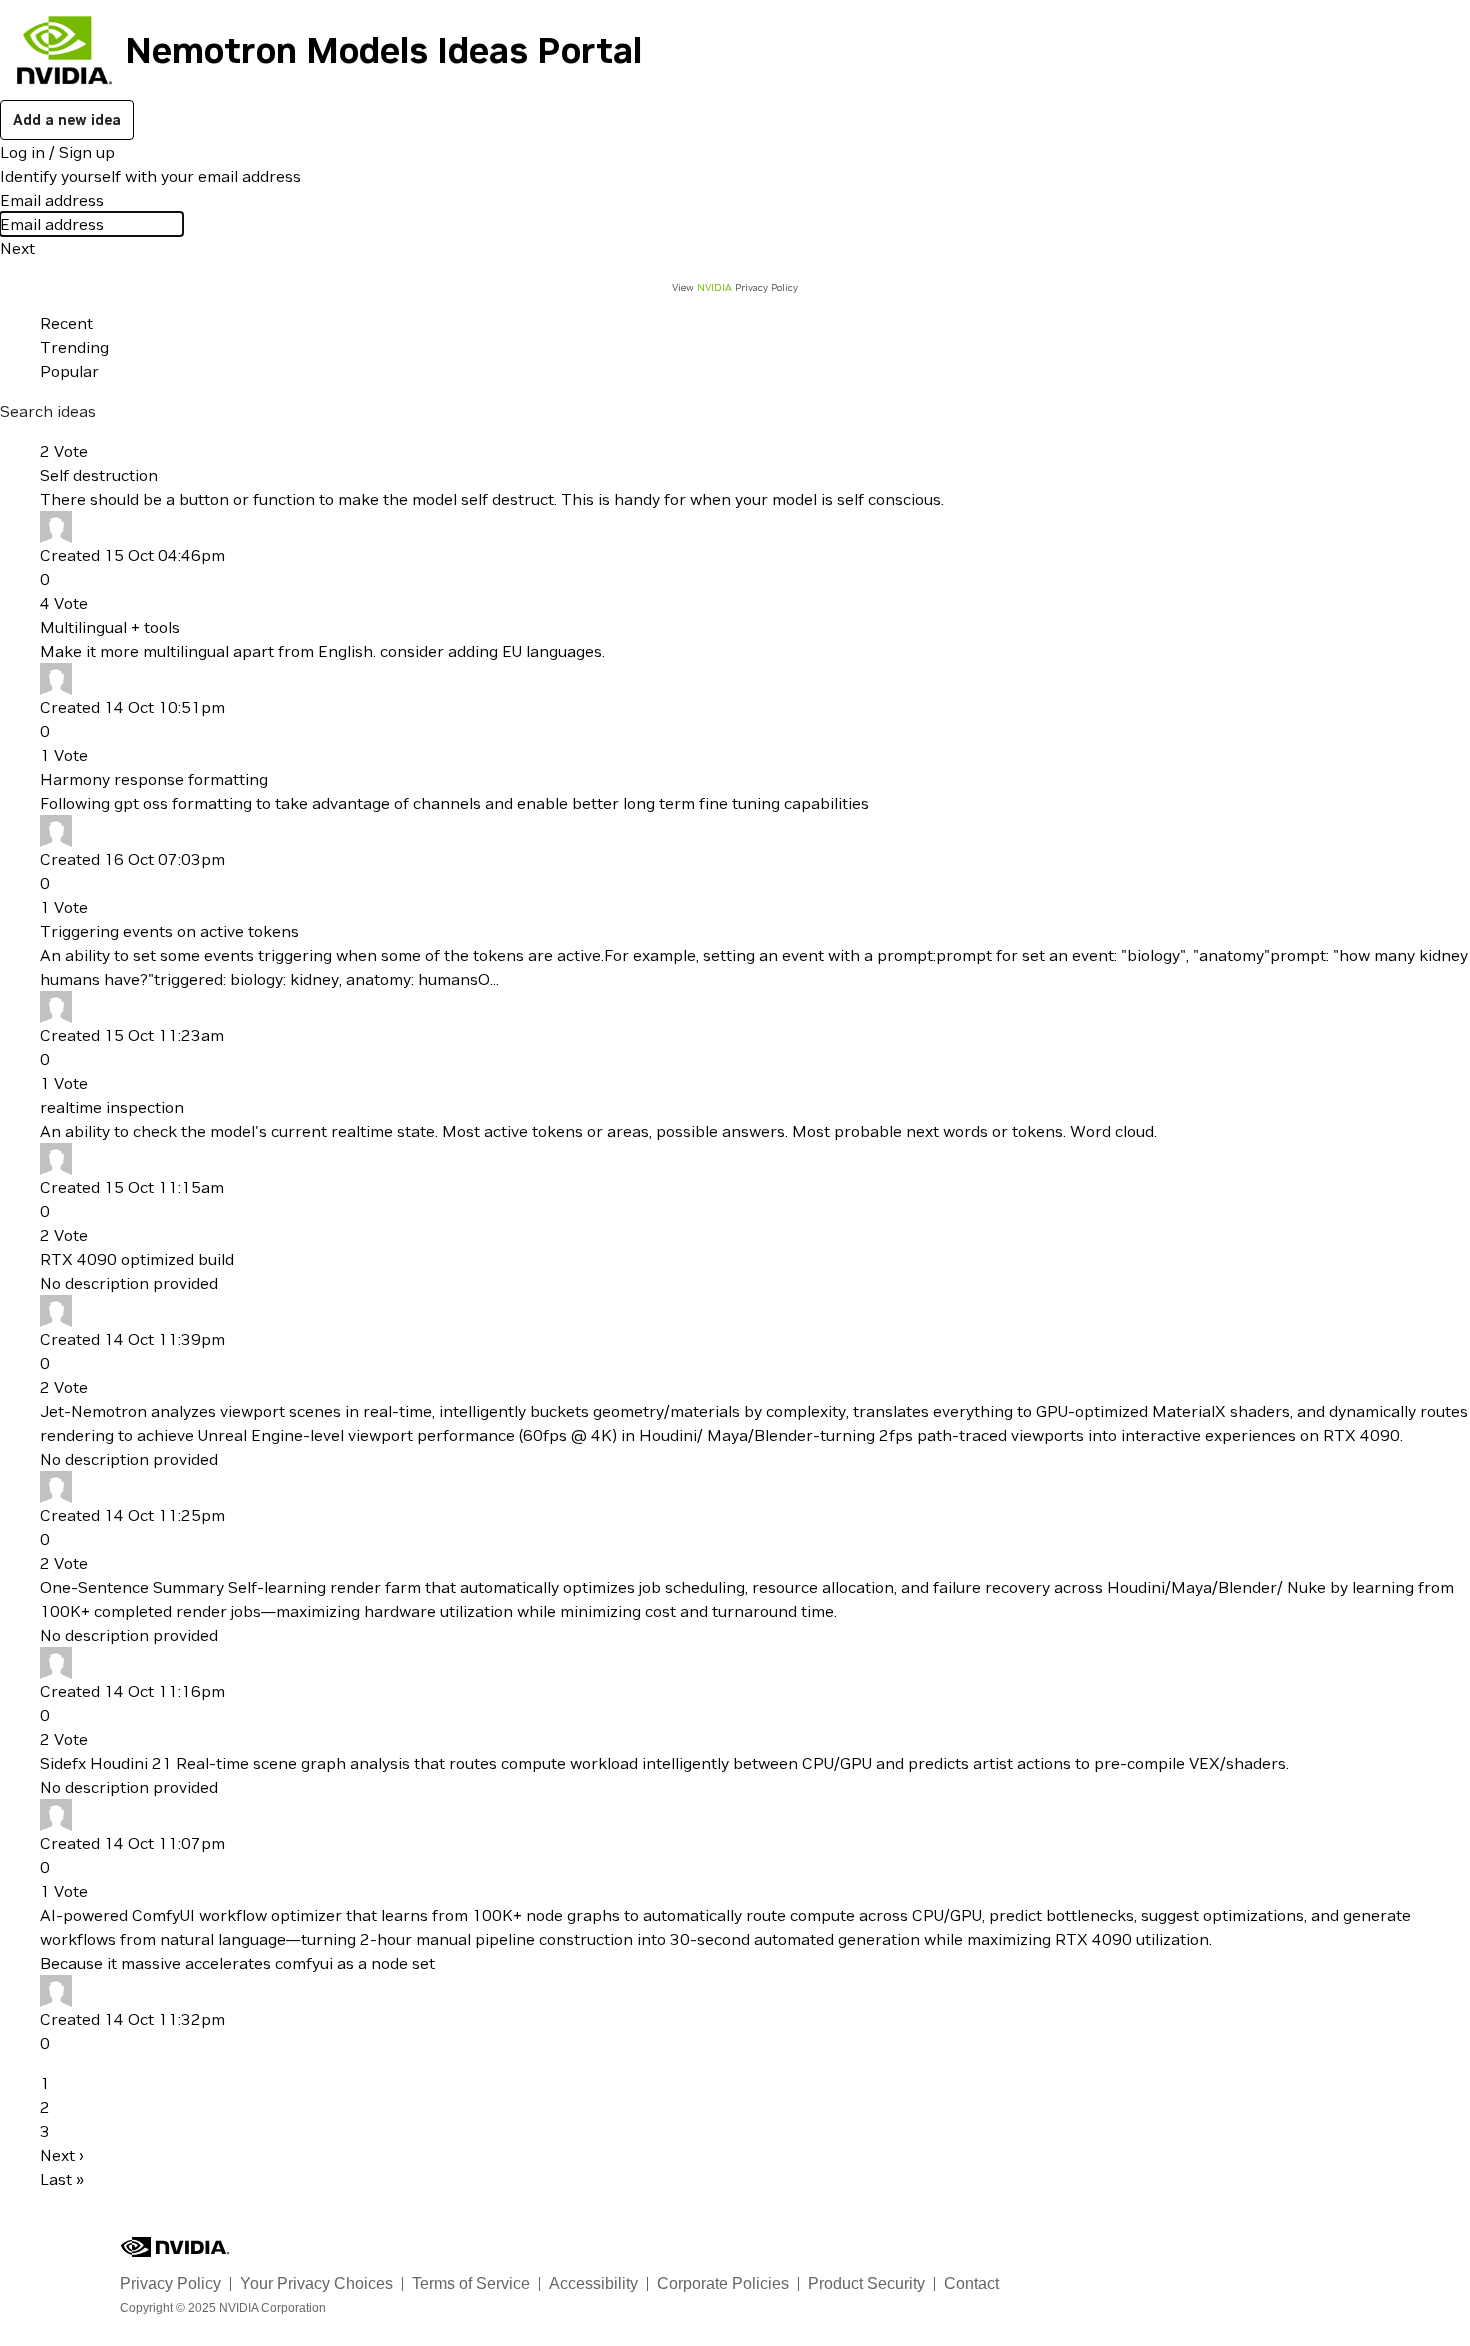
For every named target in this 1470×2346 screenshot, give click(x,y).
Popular (69, 371)
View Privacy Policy (735, 287)
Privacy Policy (170, 2283)
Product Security (866, 2283)
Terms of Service (471, 2283)
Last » (62, 2179)
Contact (971, 2283)
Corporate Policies (723, 2283)
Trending (74, 347)
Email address (52, 200)
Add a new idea (67, 120)
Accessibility (593, 2283)
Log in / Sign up (57, 152)
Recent (66, 323)
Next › (62, 2155)
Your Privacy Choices (316, 2283)
